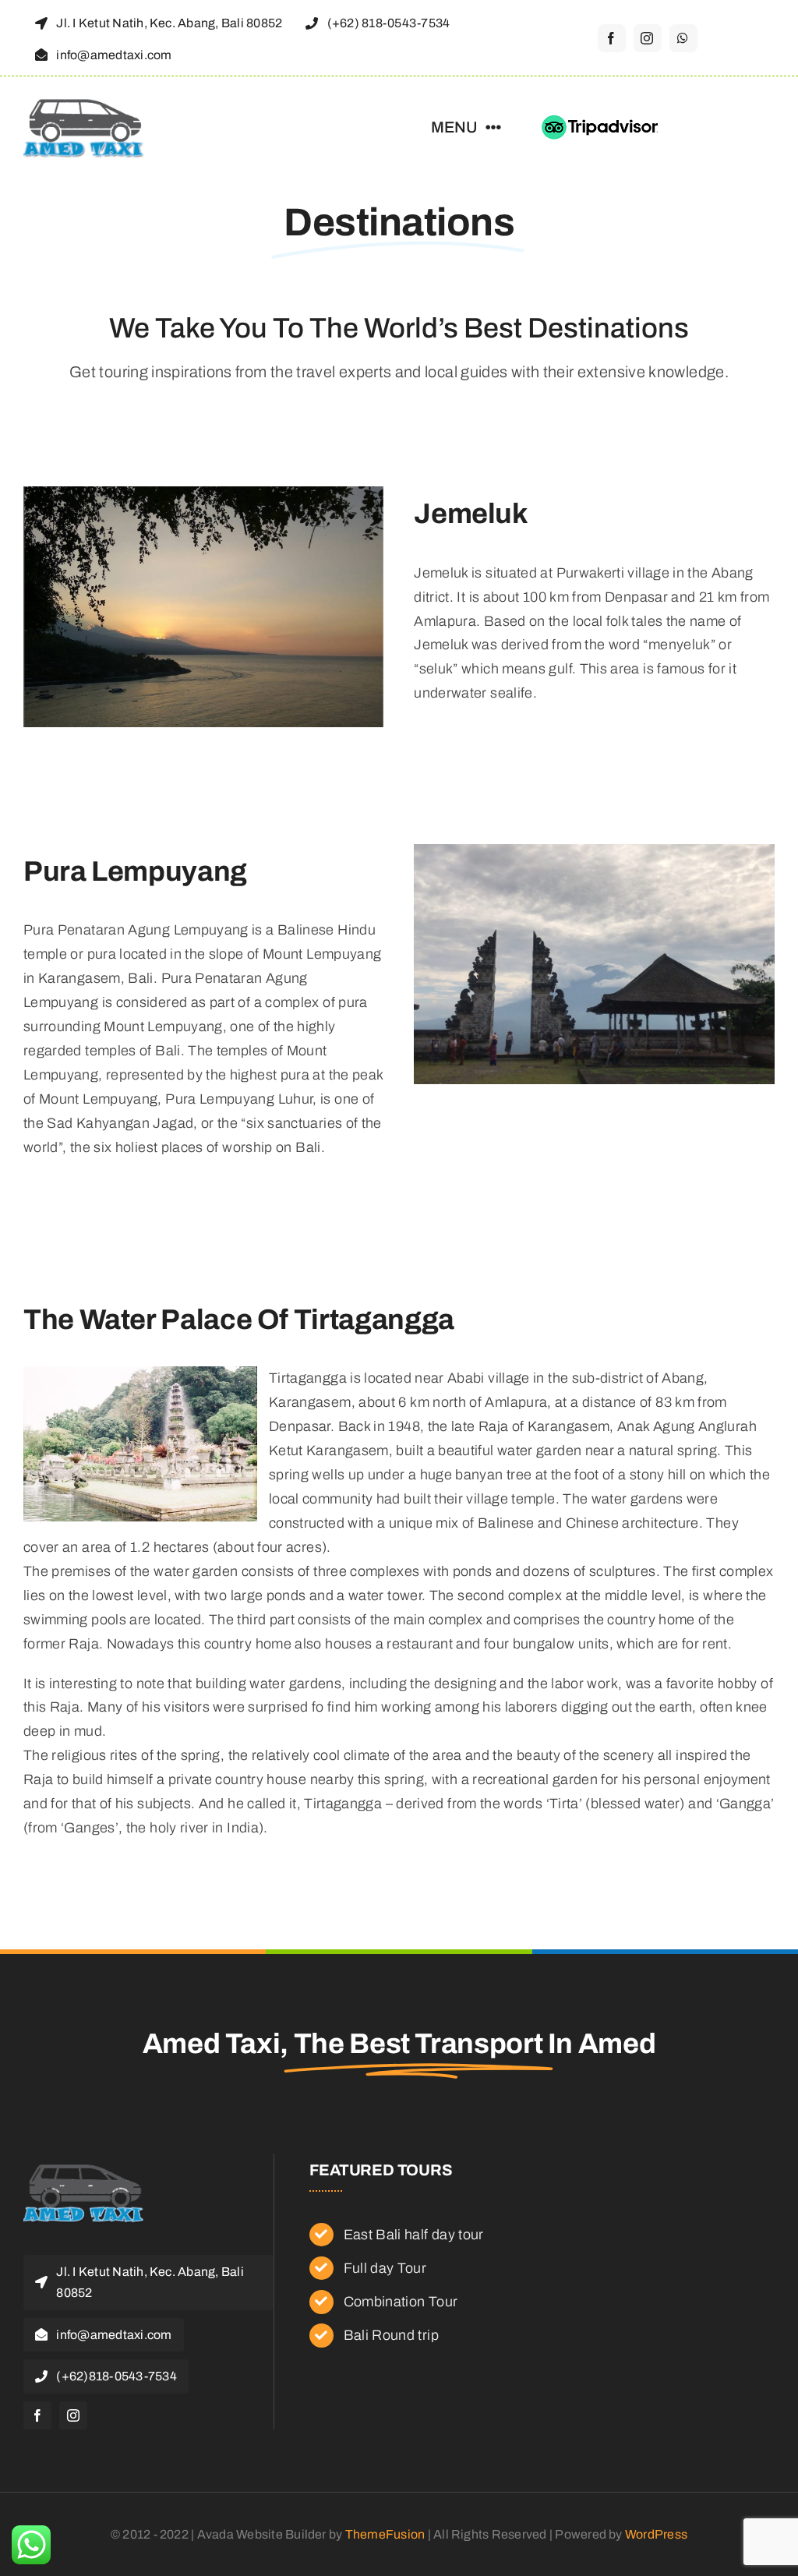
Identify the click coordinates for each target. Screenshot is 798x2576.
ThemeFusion (385, 2534)
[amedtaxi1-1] (85, 103)
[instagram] (648, 38)
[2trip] (601, 122)
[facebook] (612, 38)
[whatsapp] (683, 38)
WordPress (656, 2534)
